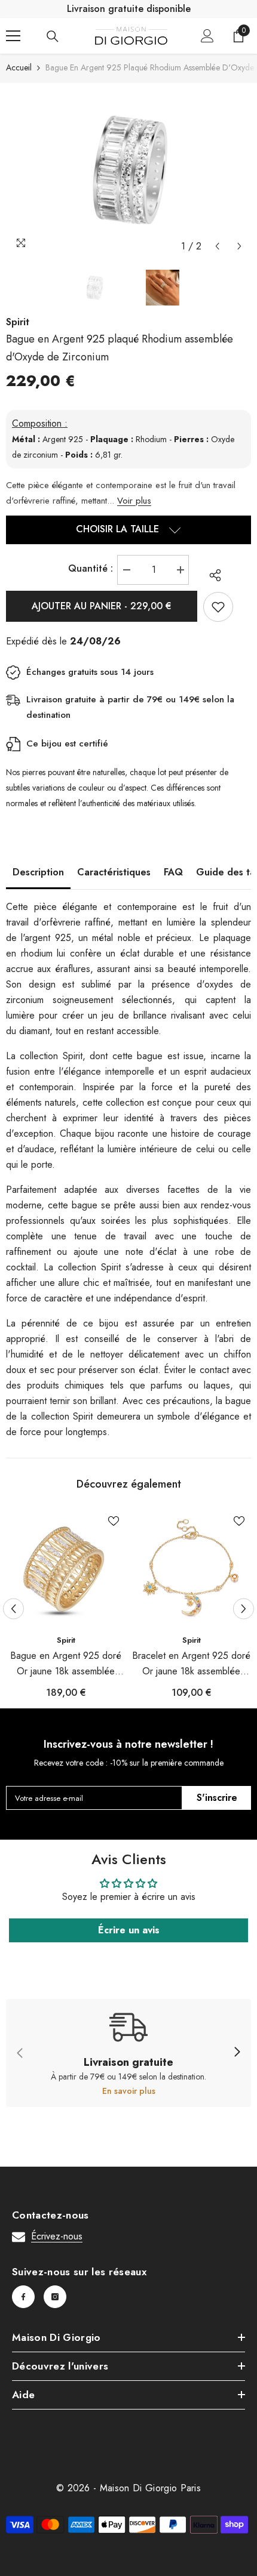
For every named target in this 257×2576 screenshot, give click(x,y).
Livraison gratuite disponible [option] (129, 9)
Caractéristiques (114, 872)
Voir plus (134, 501)
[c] (237, 2053)
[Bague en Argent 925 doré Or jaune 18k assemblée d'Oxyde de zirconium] (66, 1569)
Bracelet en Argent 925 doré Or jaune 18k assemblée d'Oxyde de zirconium (191, 1664)
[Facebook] (23, 2297)
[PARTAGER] (212, 575)
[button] (217, 246)
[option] (128, 170)
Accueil (19, 67)
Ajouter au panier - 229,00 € (102, 606)
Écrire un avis (129, 1930)
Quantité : (91, 568)
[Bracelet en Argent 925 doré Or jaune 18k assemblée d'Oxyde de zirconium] (191, 1569)
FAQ (173, 872)
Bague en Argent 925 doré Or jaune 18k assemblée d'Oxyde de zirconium (66, 1664)
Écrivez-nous (57, 2236)
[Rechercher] (53, 36)
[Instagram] (55, 2297)
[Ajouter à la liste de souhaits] (218, 607)
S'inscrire (217, 1798)
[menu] (13, 36)
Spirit (66, 1640)
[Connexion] (207, 36)
